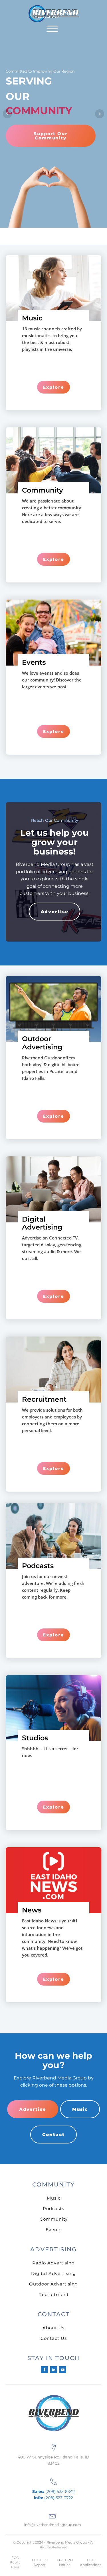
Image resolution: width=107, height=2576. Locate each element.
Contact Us (54, 2338)
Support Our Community (51, 136)
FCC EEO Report (40, 2562)
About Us (53, 2328)
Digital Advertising (53, 2273)
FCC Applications (91, 2562)
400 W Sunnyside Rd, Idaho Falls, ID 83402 (53, 2460)
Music (80, 2109)
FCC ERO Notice (65, 2562)
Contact (53, 2135)
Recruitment (54, 2294)
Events (54, 2230)
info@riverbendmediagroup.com (53, 2525)
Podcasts (53, 2209)
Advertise (55, 912)
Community (54, 2219)
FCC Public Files (15, 2562)
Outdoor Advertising (53, 2284)
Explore (53, 387)
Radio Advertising (53, 2263)
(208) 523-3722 (53, 2498)
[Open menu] (52, 29)
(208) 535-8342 (53, 2491)
